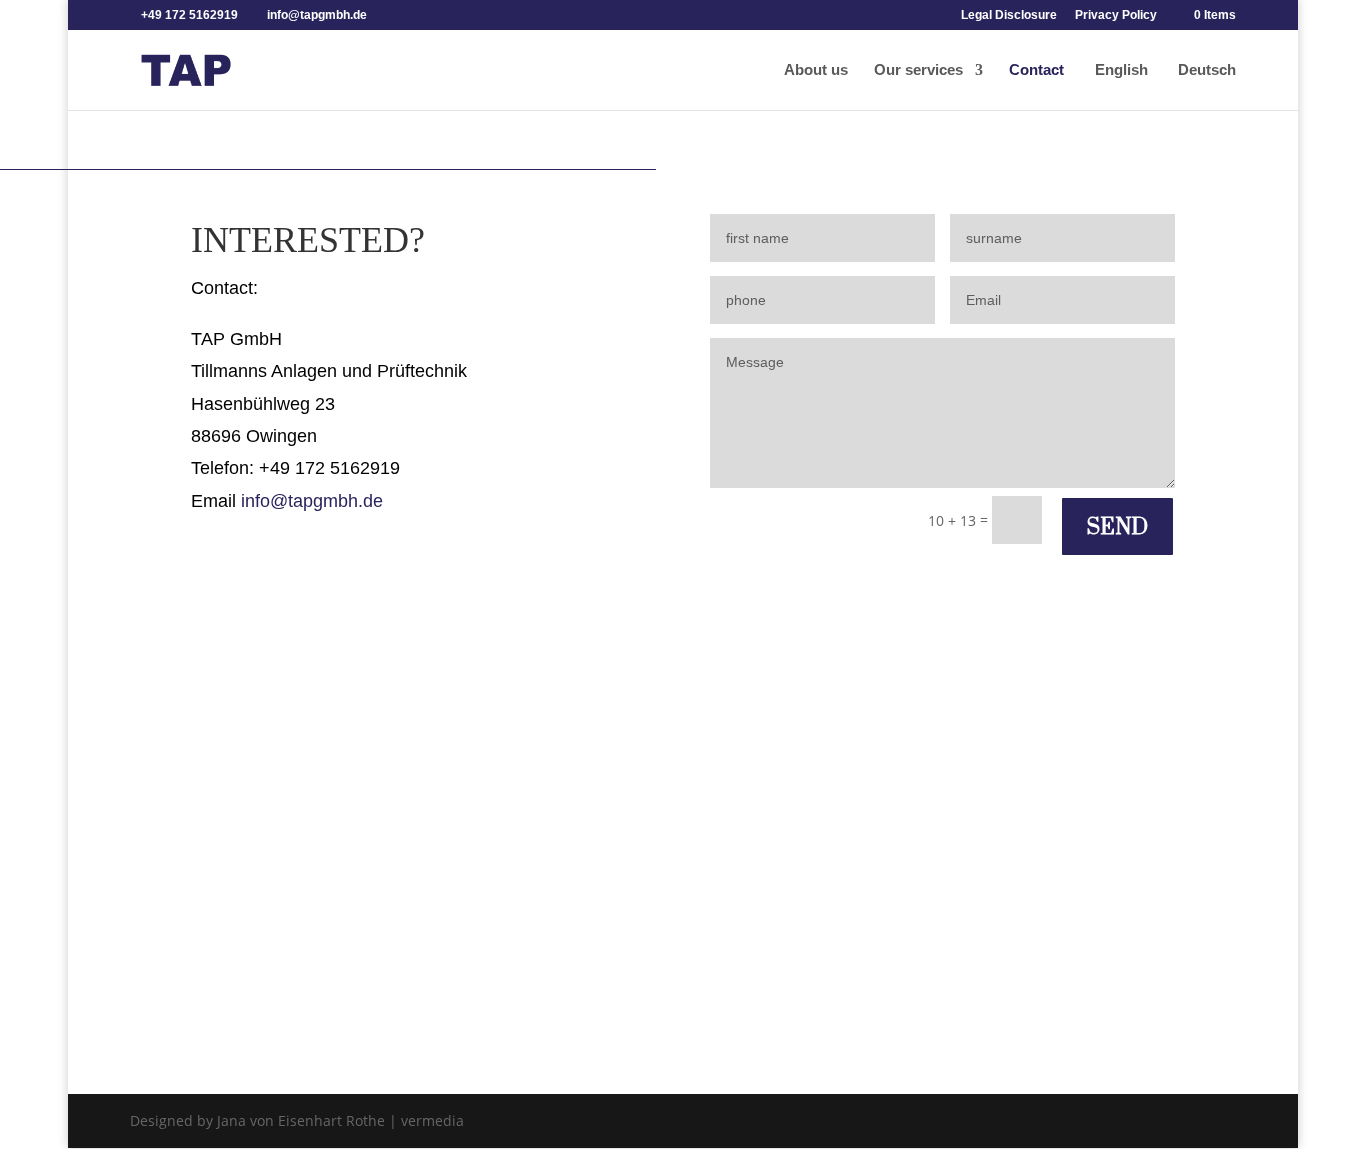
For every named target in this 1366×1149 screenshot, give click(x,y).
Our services (918, 70)
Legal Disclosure (1009, 15)
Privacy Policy (1116, 15)
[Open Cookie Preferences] (44, 1123)
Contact (1036, 70)
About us (816, 70)
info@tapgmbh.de (312, 501)
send (1117, 526)
